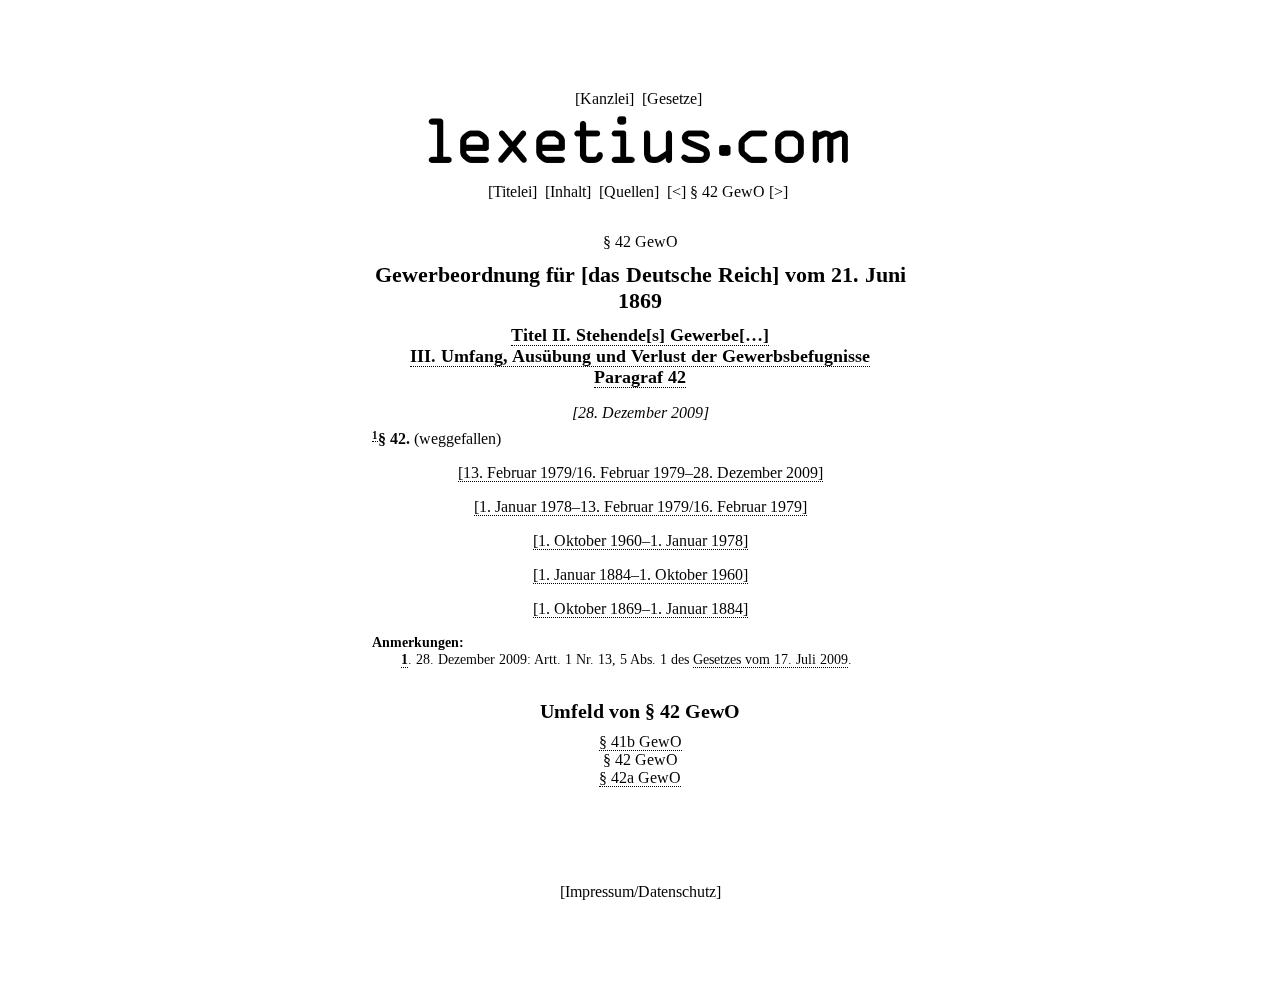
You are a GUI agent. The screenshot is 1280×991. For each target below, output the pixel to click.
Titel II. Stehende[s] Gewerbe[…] (640, 335)
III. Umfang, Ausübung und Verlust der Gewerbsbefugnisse (640, 356)
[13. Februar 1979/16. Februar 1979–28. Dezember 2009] (640, 472)
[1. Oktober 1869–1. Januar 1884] (640, 608)
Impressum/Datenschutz (640, 891)
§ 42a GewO (640, 777)
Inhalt (568, 191)
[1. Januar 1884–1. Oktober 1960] (640, 574)
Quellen (629, 191)
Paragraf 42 (640, 377)
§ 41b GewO (640, 741)
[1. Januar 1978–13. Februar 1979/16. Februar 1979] (640, 506)
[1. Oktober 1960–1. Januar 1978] (640, 540)
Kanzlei (604, 98)
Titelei (512, 191)
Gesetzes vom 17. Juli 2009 (770, 659)
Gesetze (672, 98)
